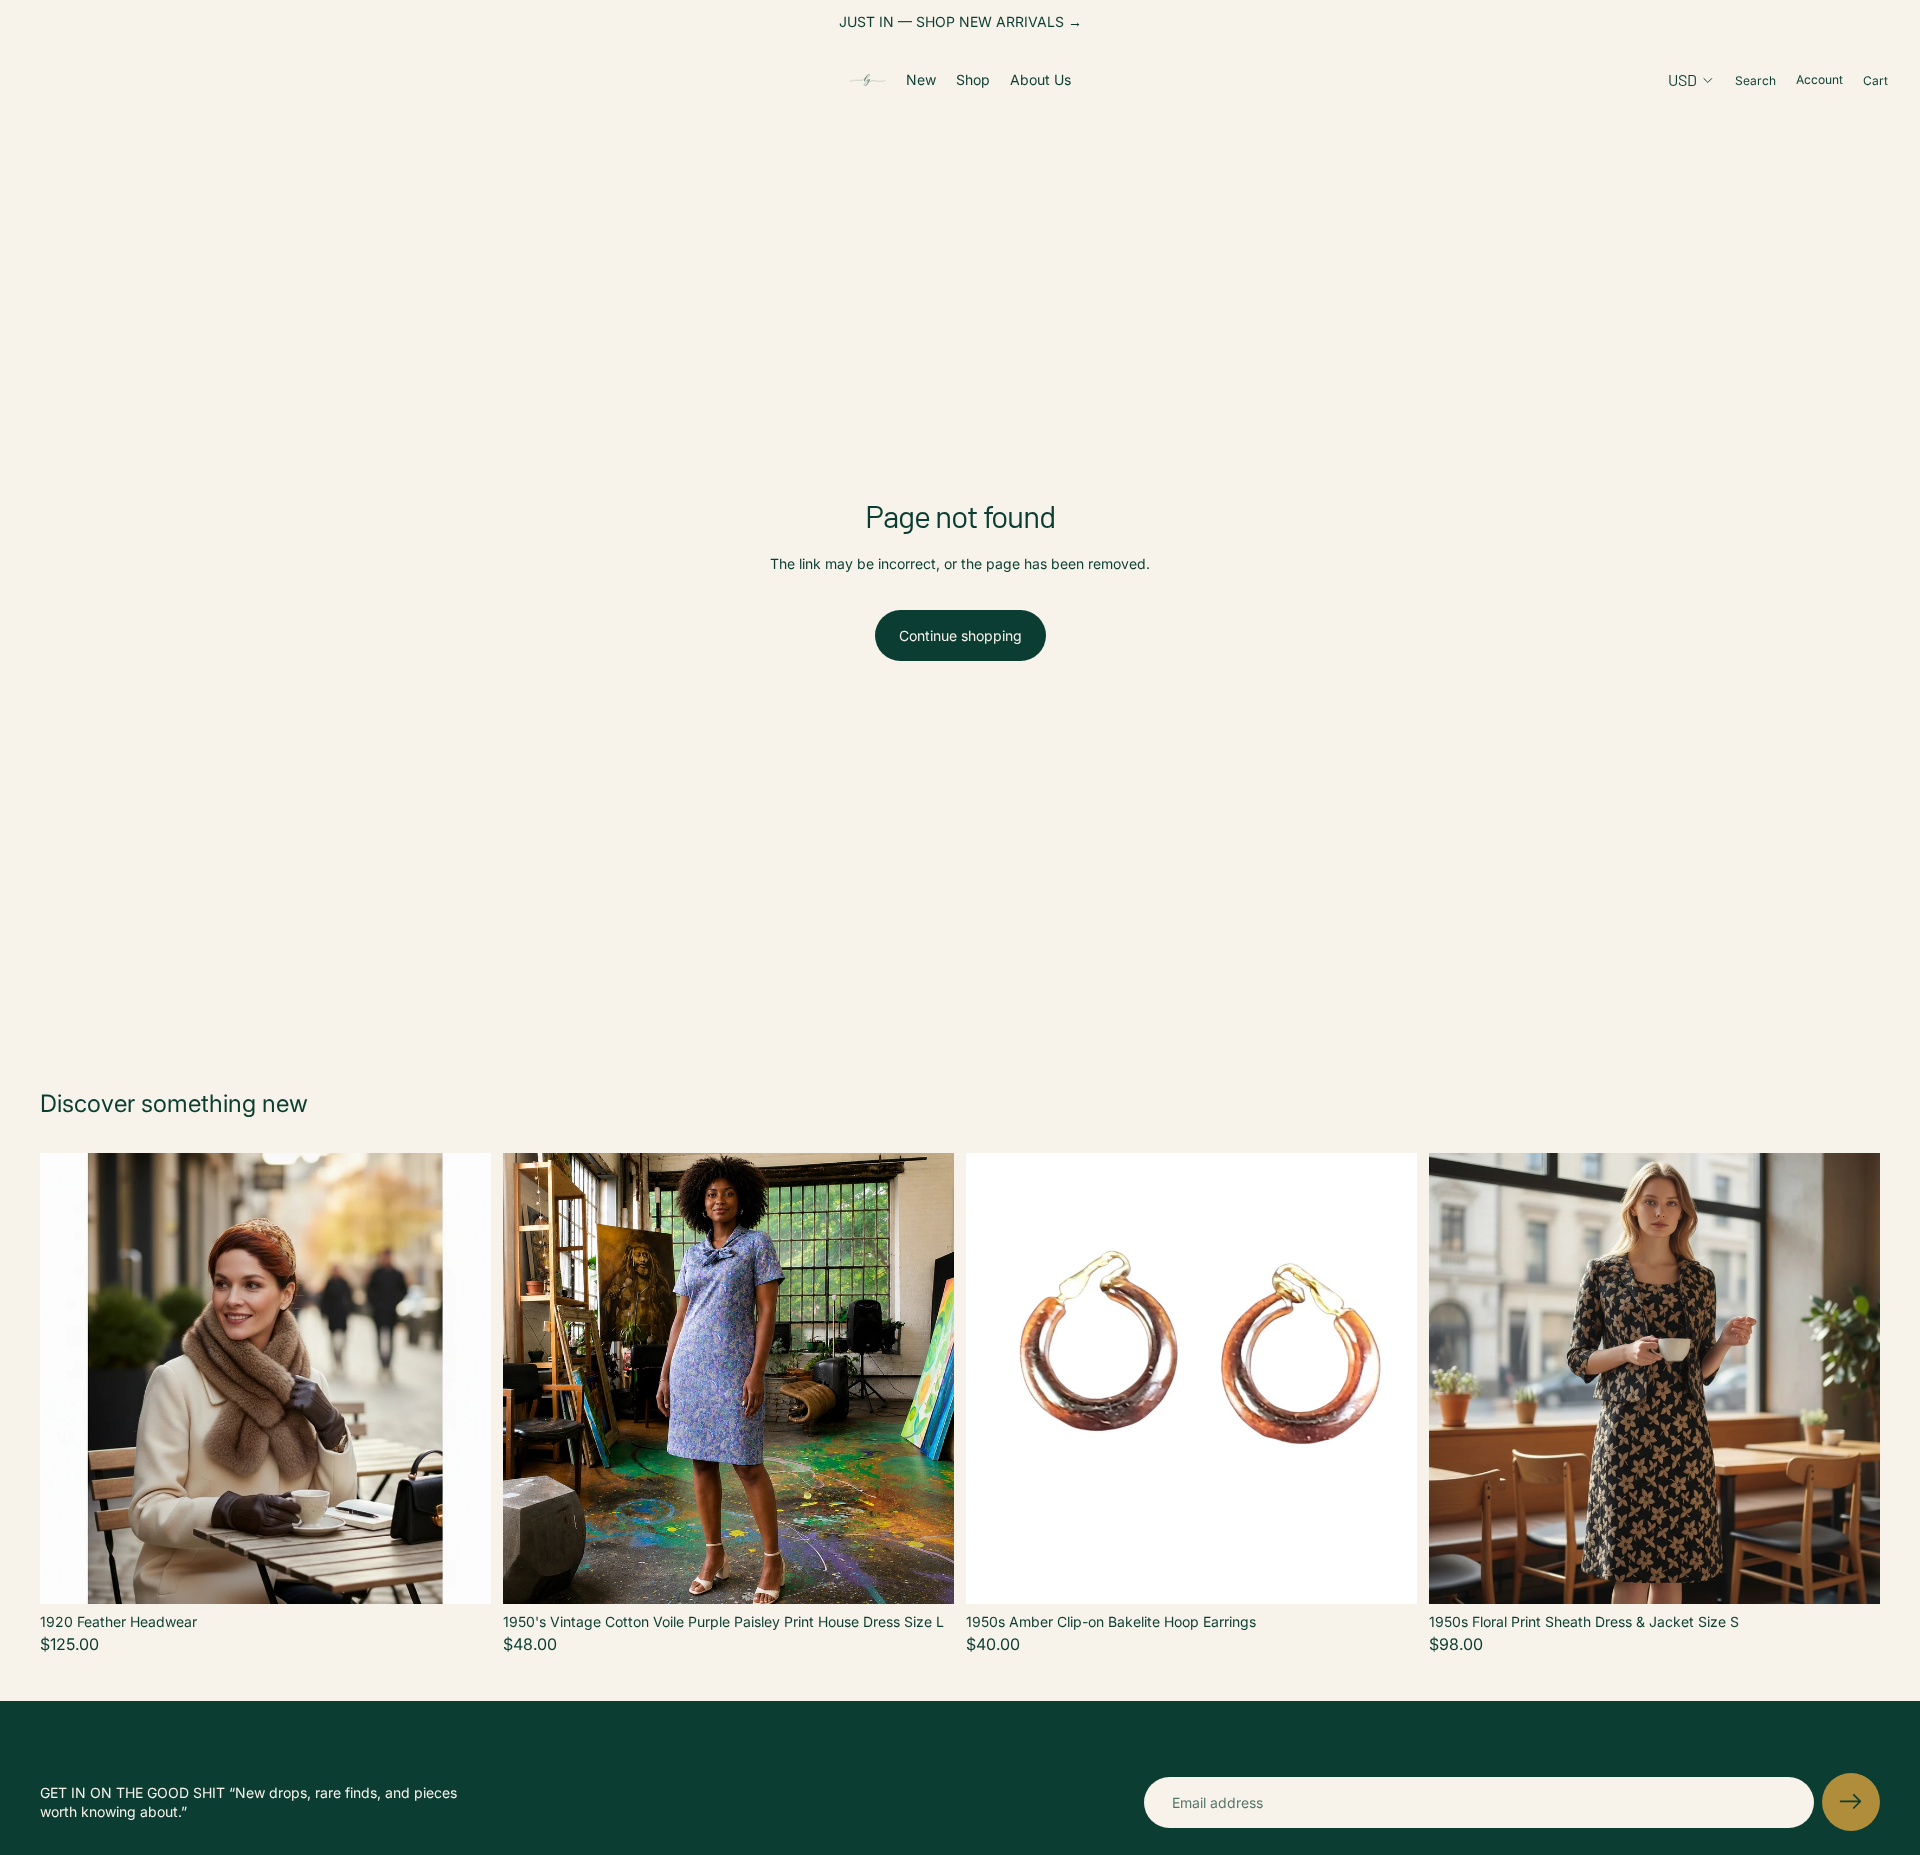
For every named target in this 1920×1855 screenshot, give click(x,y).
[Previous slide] (70, 1379)
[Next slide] (461, 1379)
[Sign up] (1851, 1802)
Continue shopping (960, 635)
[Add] (460, 1573)
